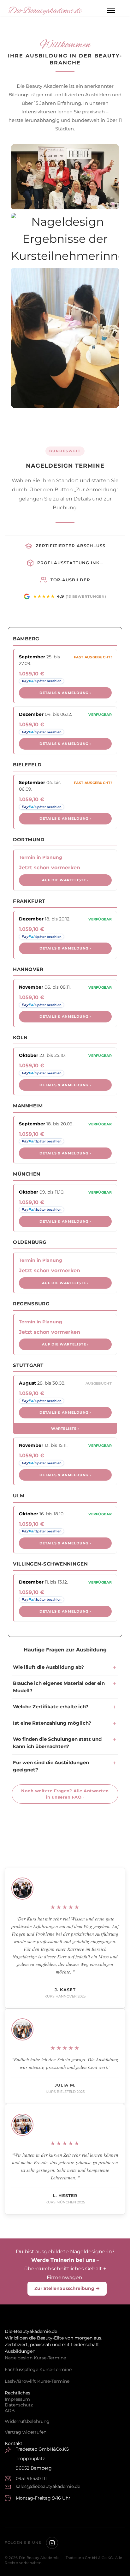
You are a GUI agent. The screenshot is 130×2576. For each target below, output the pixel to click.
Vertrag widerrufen (26, 2432)
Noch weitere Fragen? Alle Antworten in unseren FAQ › (65, 1794)
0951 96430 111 (31, 2478)
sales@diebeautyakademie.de (48, 2486)
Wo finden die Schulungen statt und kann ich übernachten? (57, 1743)
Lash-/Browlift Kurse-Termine (37, 2381)
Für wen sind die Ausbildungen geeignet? (51, 1766)
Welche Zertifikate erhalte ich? (51, 1707)
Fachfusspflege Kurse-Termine (38, 2369)
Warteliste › (65, 1429)
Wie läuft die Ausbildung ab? (48, 1667)
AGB (10, 2411)
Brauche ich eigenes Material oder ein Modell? (59, 1687)
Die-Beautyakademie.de (45, 11)
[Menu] (111, 10)
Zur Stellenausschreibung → (67, 2288)
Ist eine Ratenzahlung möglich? (52, 1723)
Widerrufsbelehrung (27, 2421)
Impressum (17, 2399)
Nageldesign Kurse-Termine (35, 2358)
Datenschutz (19, 2405)
